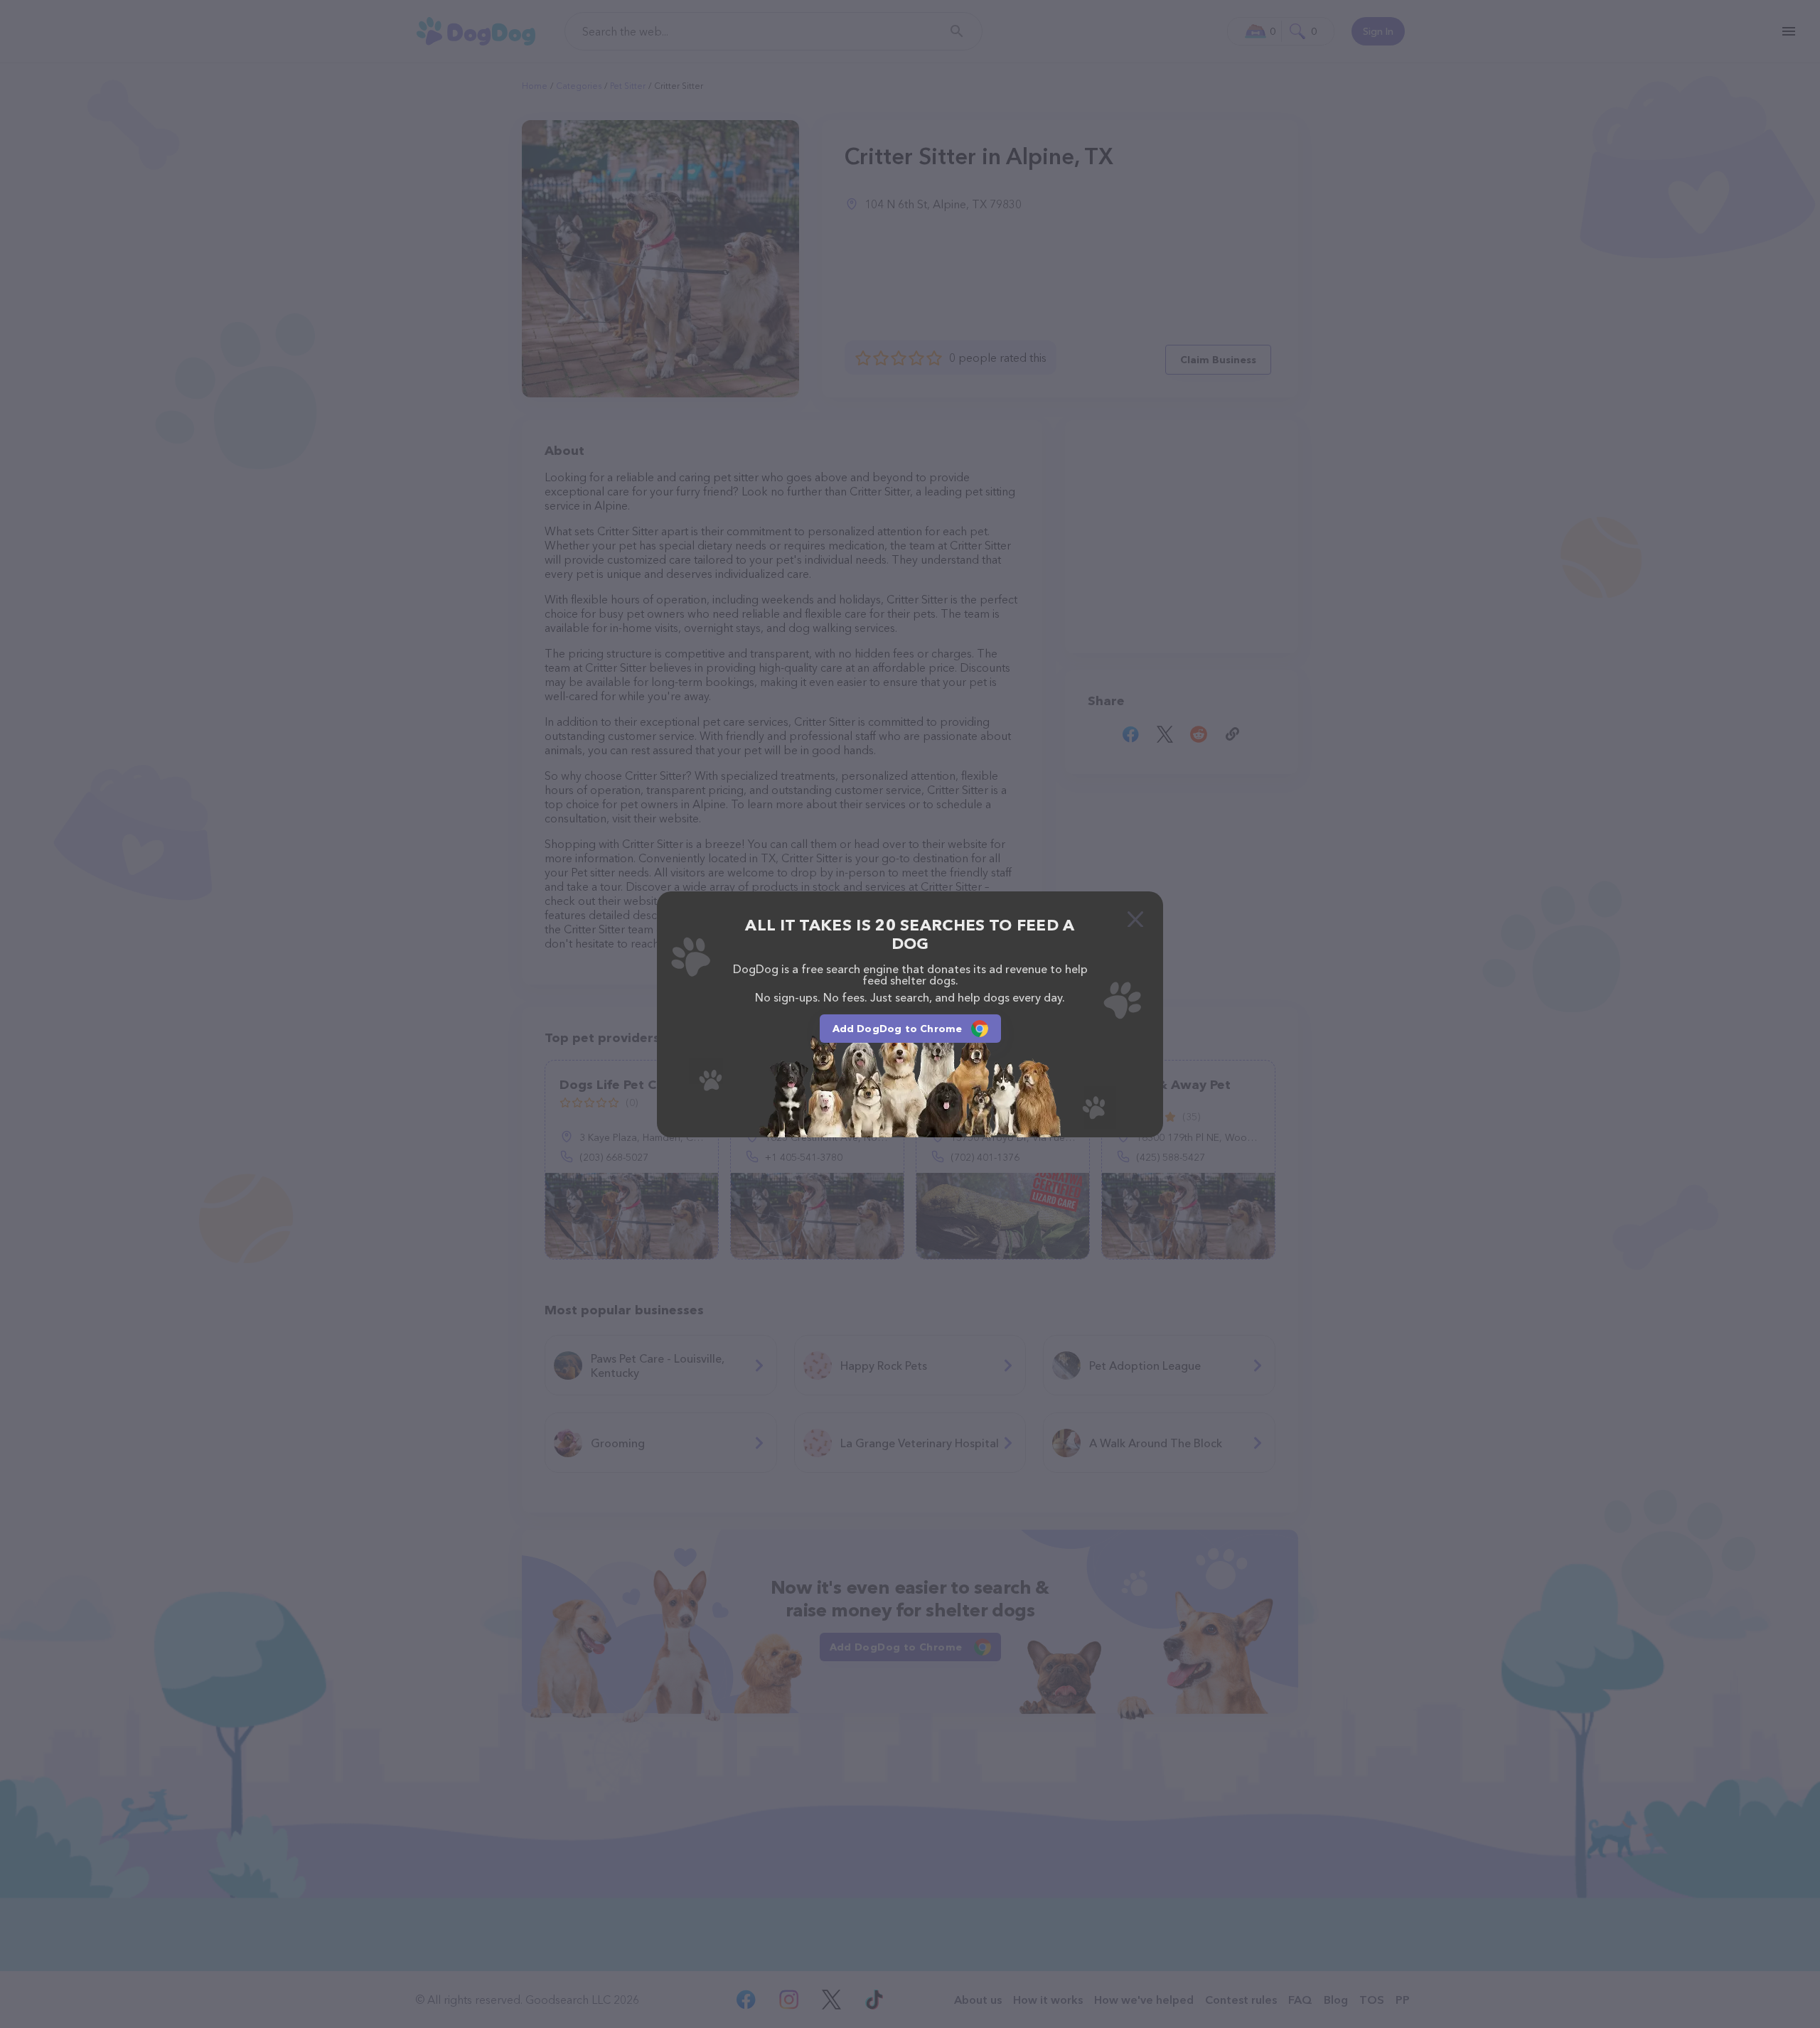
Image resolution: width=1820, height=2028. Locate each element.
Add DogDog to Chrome (898, 1029)
